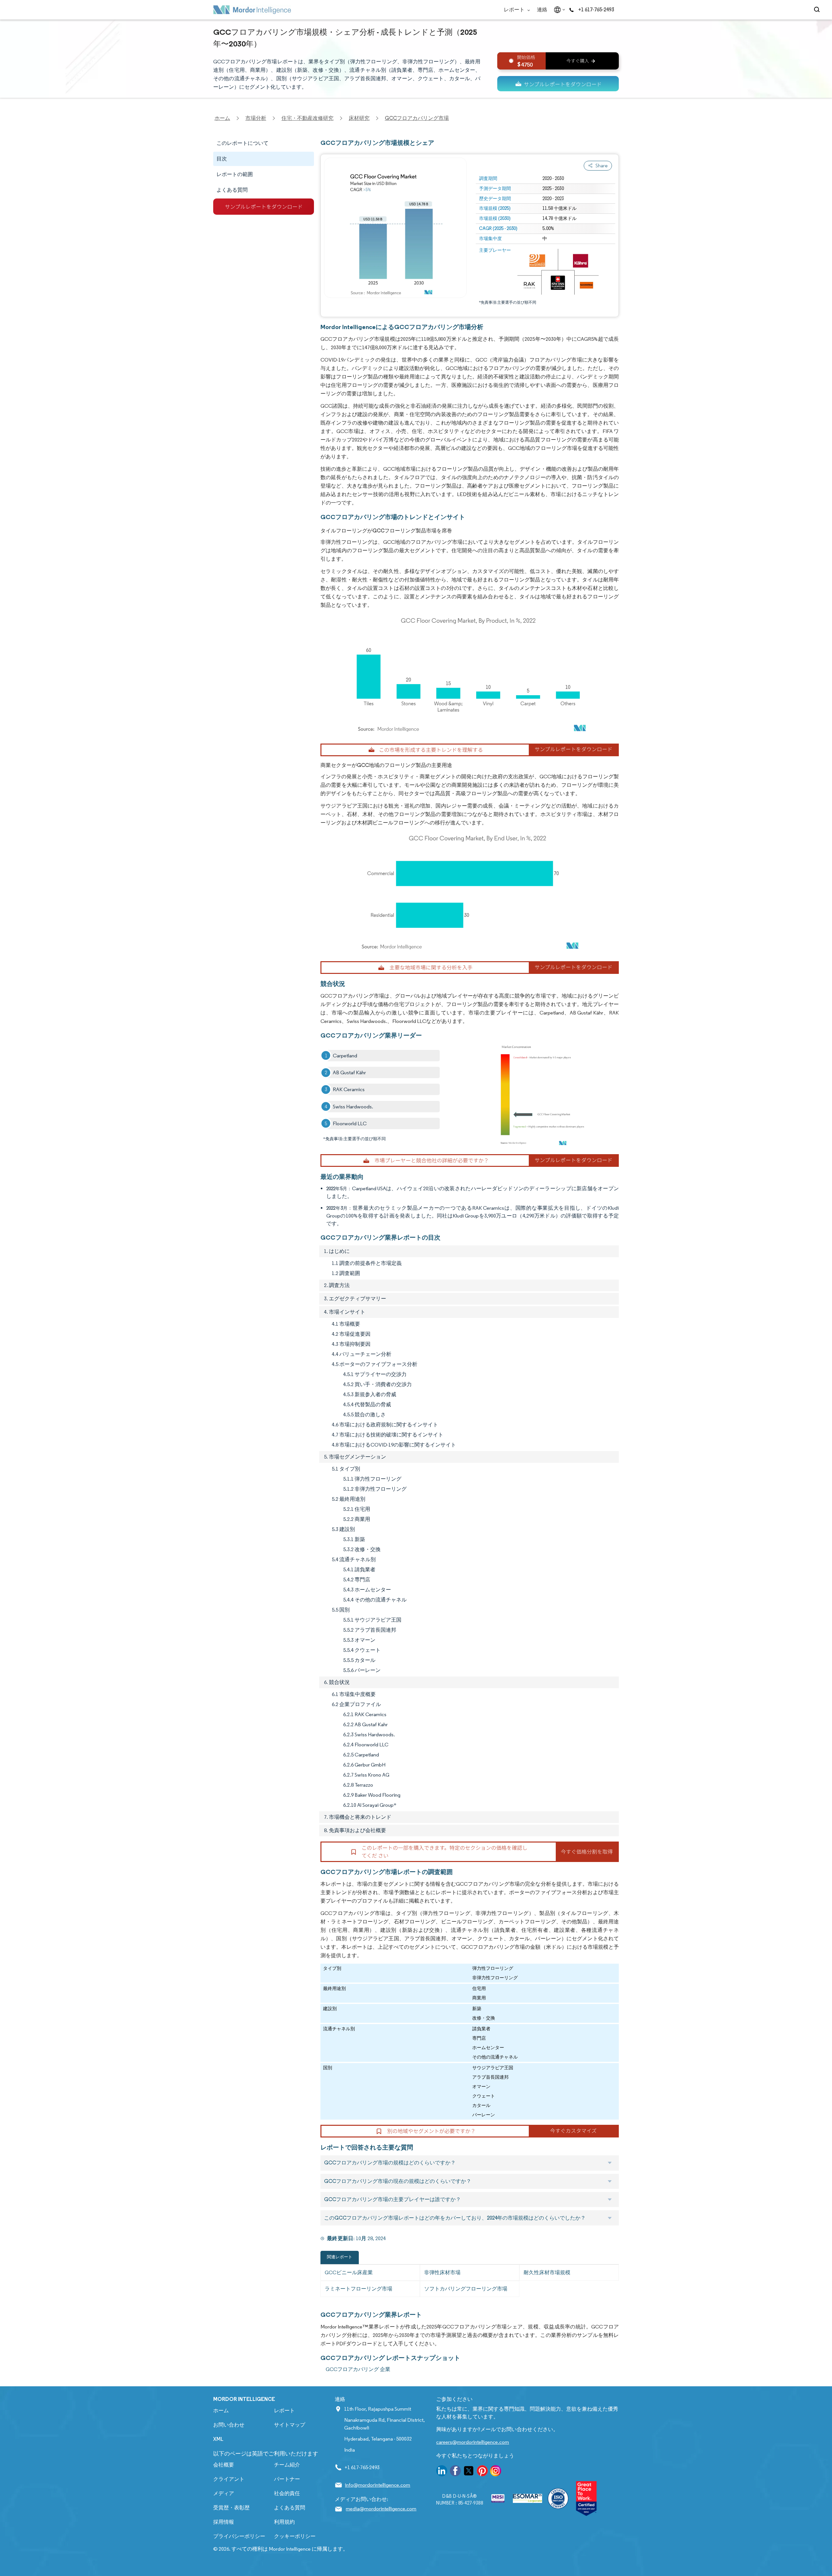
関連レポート (340, 2257)
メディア (224, 2493)
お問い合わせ (229, 2425)
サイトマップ (290, 2425)
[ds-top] (558, 84)
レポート (515, 10)
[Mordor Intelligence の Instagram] (496, 2472)
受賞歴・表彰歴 (231, 2508)
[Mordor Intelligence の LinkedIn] (442, 2472)
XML (218, 2439)
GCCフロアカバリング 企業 (358, 2369)
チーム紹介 (287, 2465)
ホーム (221, 2410)
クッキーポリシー (295, 2536)
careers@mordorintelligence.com (473, 2442)
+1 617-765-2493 (596, 10)
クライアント (229, 2479)
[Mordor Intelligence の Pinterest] (482, 2472)
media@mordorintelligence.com (381, 2509)
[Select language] (558, 10)
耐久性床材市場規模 (547, 2272)
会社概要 (224, 2465)
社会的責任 (287, 2493)
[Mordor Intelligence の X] (469, 2472)
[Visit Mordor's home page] (252, 10)
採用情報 (224, 2522)
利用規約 (284, 2522)
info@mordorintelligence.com (377, 2485)
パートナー (287, 2479)
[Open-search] (818, 10)
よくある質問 (290, 2508)
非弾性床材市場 (442, 2272)
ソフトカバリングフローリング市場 (466, 2289)
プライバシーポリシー (239, 2536)
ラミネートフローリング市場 (358, 2289)
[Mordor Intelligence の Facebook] (455, 2472)
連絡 (542, 10)
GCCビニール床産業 (349, 2272)
